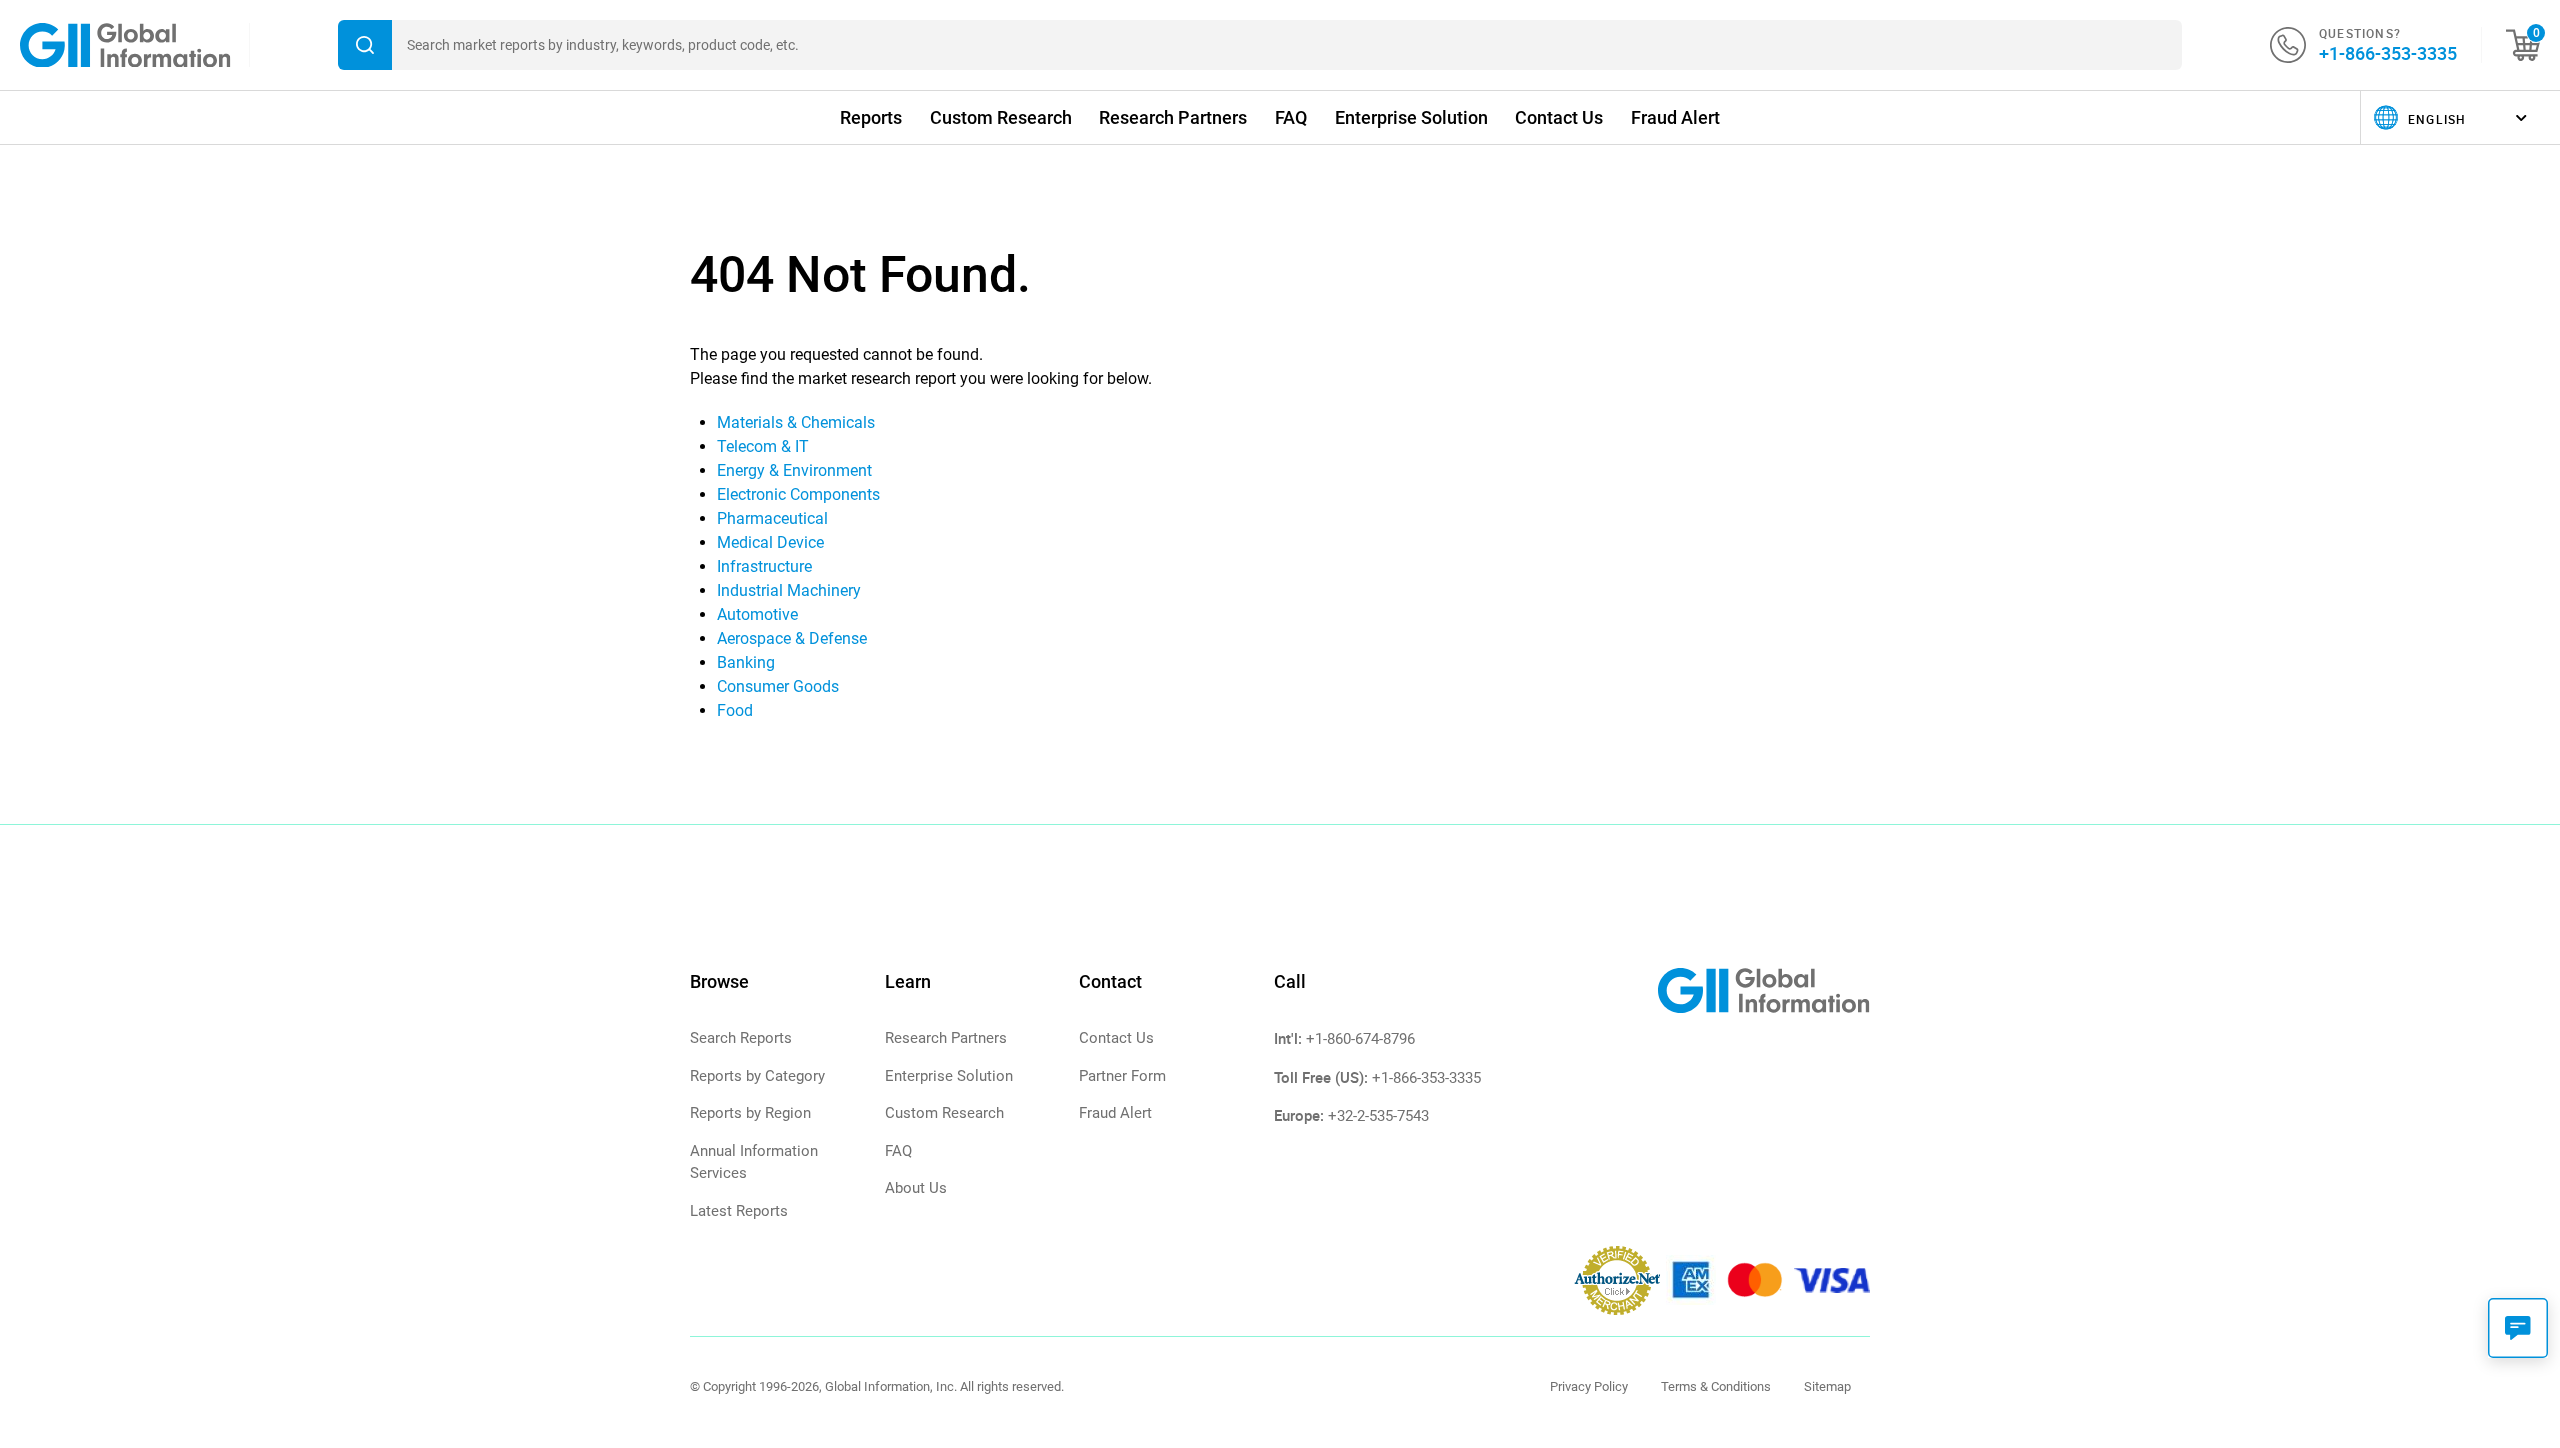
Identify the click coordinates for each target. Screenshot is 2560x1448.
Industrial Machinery (789, 590)
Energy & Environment (794, 470)
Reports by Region (750, 1113)
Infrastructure (764, 566)
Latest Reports (739, 1211)
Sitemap (1827, 1386)
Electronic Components (798, 494)
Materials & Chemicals (796, 422)
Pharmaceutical (772, 518)
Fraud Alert (1675, 117)
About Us (916, 1188)
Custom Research (1001, 117)
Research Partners (1173, 117)
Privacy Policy (1589, 1386)
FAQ (1291, 117)
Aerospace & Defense (792, 638)
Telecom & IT (763, 446)
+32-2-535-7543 (1378, 1116)
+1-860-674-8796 (1360, 1039)
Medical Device (770, 542)
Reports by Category (757, 1076)
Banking (746, 662)
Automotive (757, 614)
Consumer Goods (778, 686)
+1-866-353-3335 (2388, 53)
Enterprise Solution (1411, 117)
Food (735, 710)
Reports (871, 117)
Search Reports (741, 1038)
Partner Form (1122, 1076)
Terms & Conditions (1716, 1386)
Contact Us (1559, 117)
